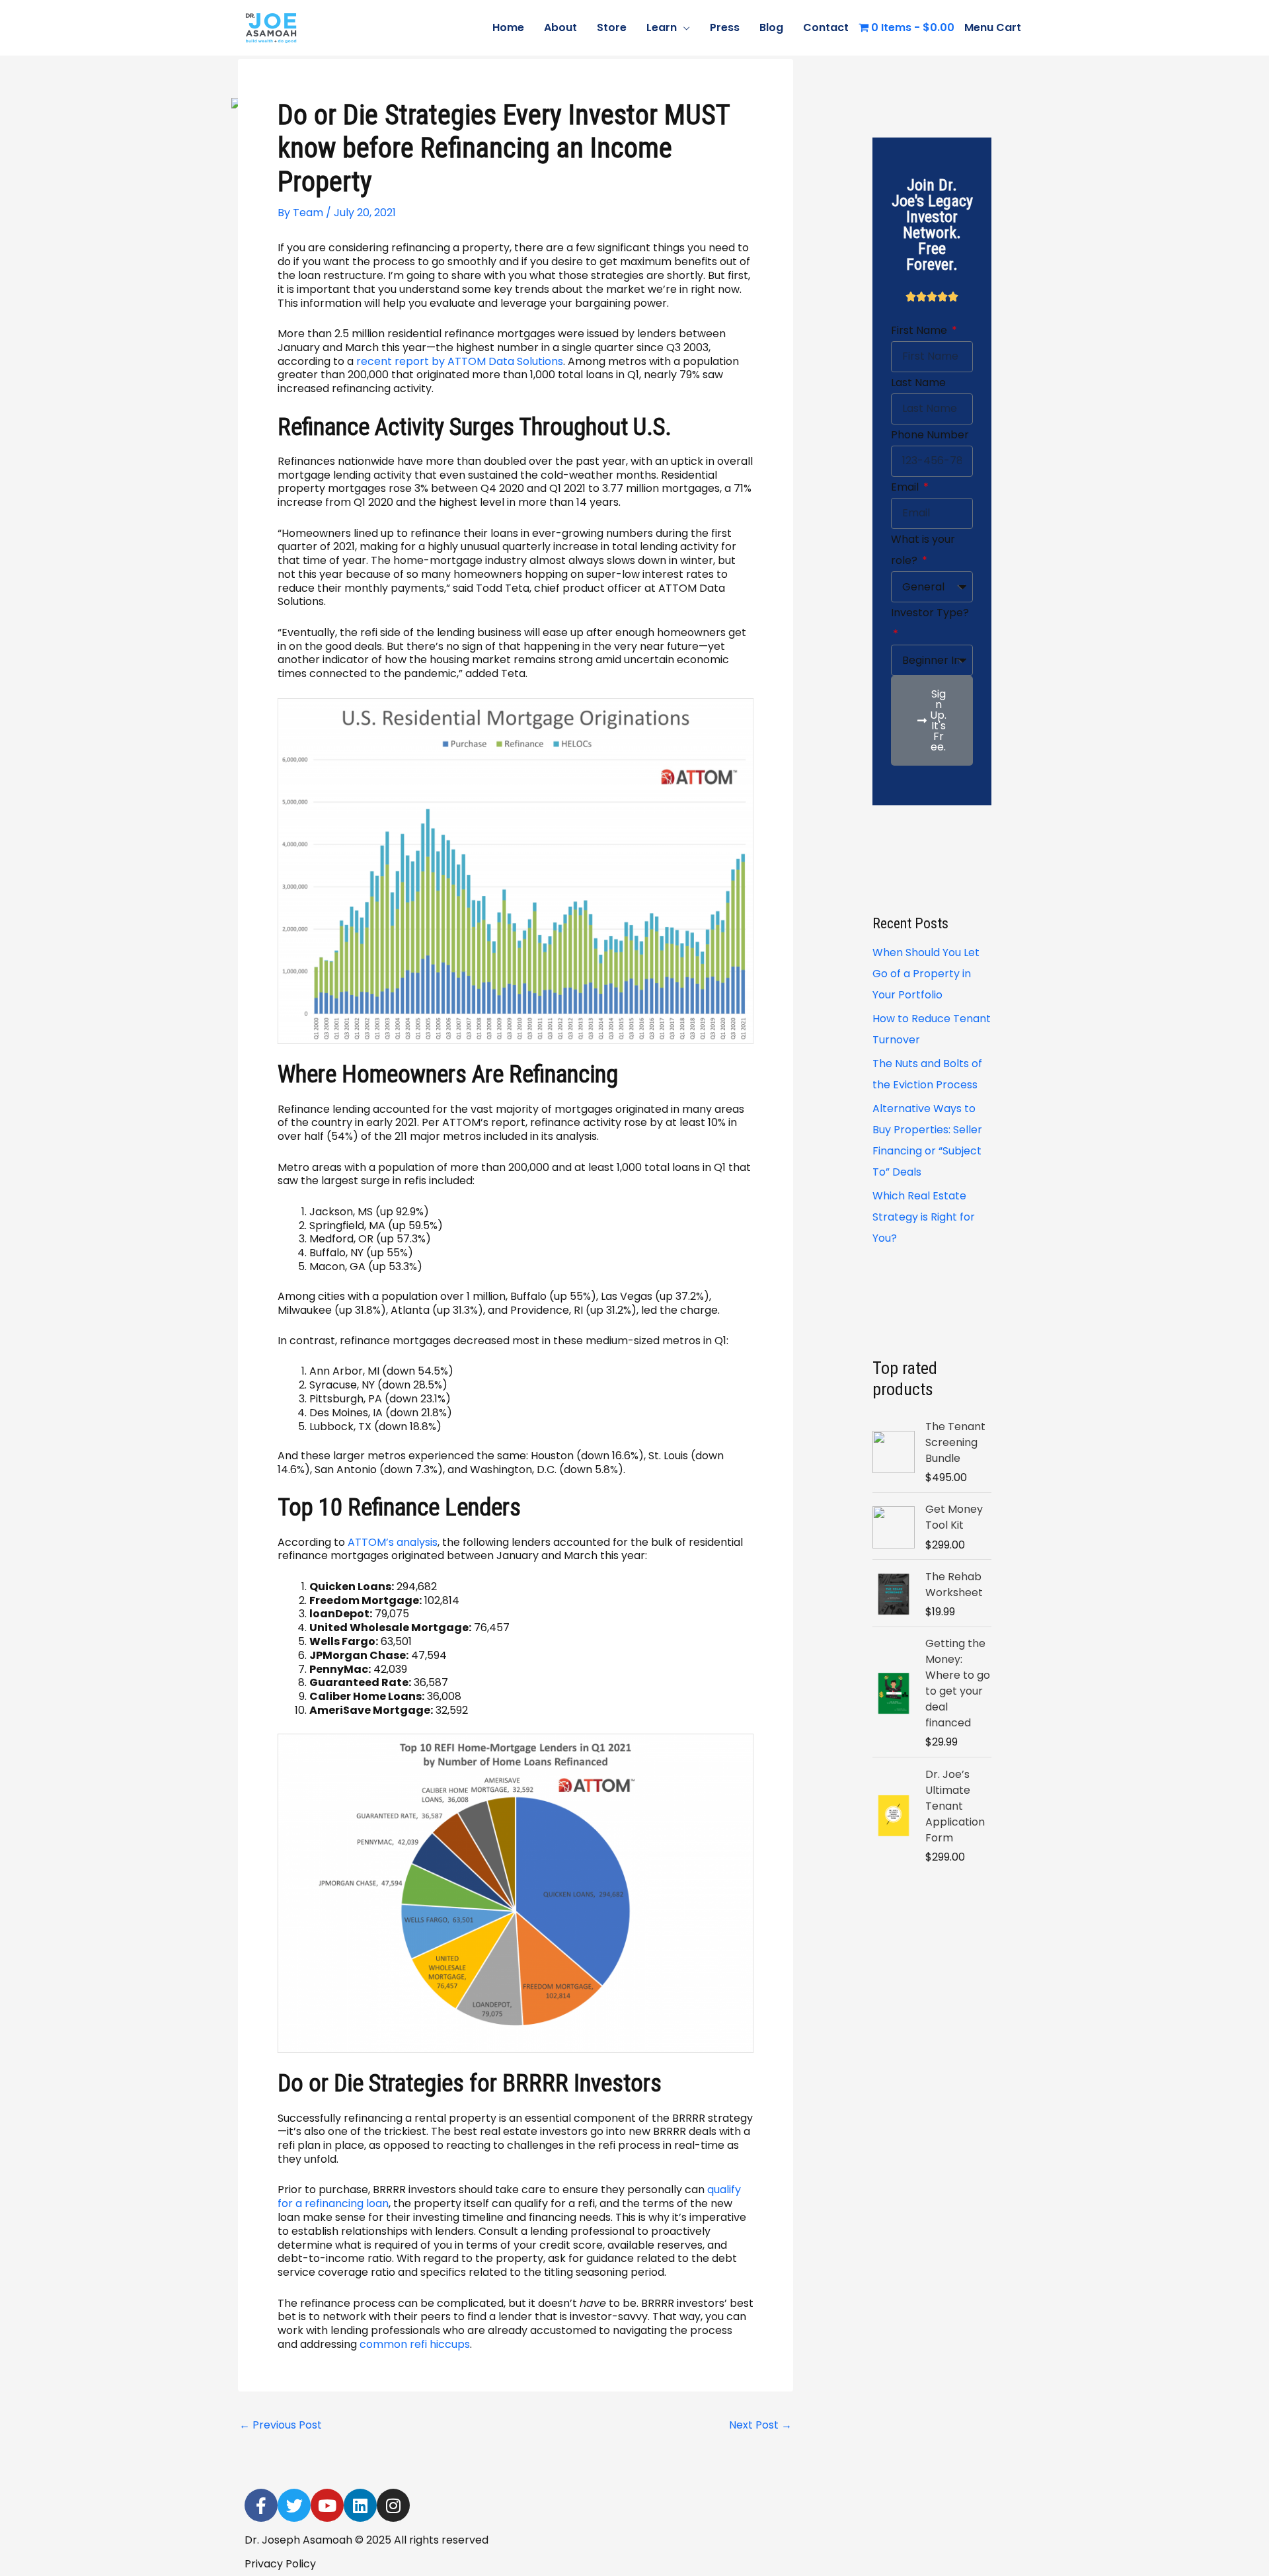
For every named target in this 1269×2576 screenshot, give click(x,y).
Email (906, 487)
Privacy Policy (280, 2564)
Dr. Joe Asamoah (378, 27)
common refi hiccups (415, 2344)
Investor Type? (930, 613)
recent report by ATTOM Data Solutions (460, 361)
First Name (920, 330)
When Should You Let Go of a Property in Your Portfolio (926, 974)
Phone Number (930, 435)
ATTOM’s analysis (393, 1542)
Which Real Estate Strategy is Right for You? (924, 1217)
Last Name (918, 382)
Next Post (760, 2425)
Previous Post (281, 2425)
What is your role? (923, 550)
